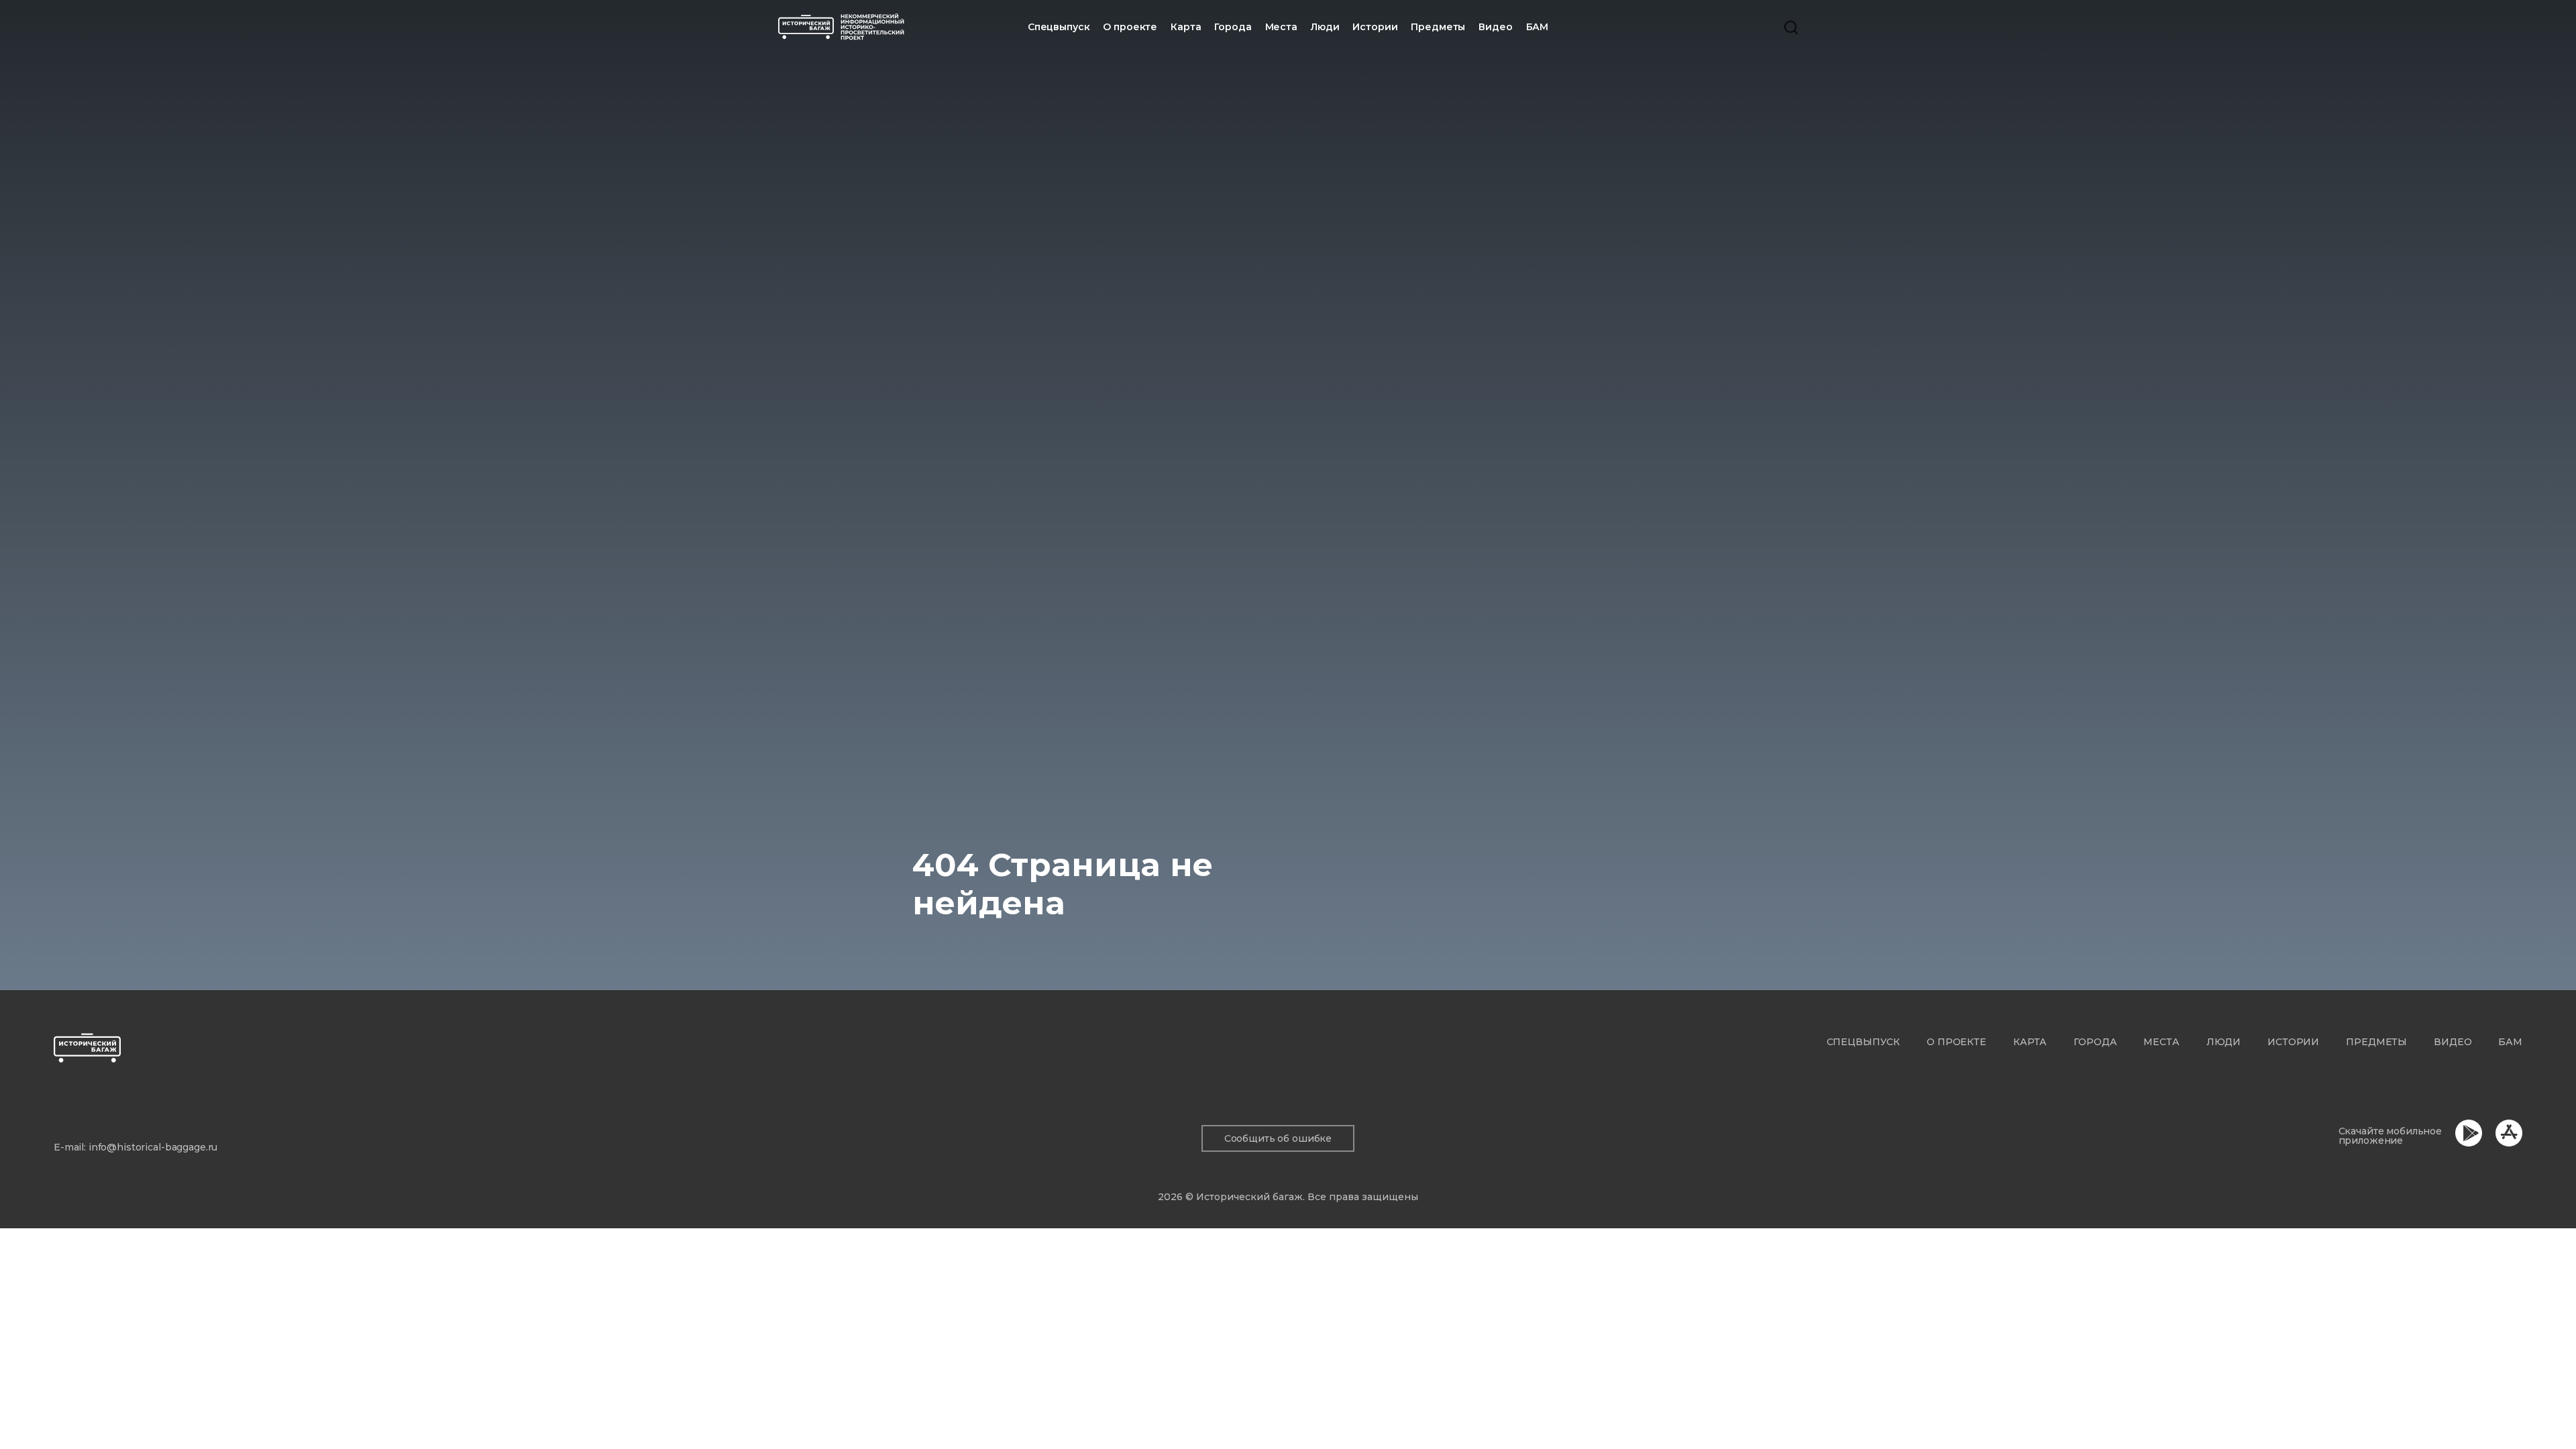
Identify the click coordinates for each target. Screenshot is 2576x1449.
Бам (2510, 1042)
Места (1281, 27)
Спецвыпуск (1864, 1042)
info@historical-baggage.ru (153, 1147)
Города (1233, 27)
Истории (1375, 27)
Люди (1325, 27)
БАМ (1538, 27)
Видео (1495, 27)
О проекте (1130, 27)
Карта (1186, 27)
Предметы (1438, 27)
